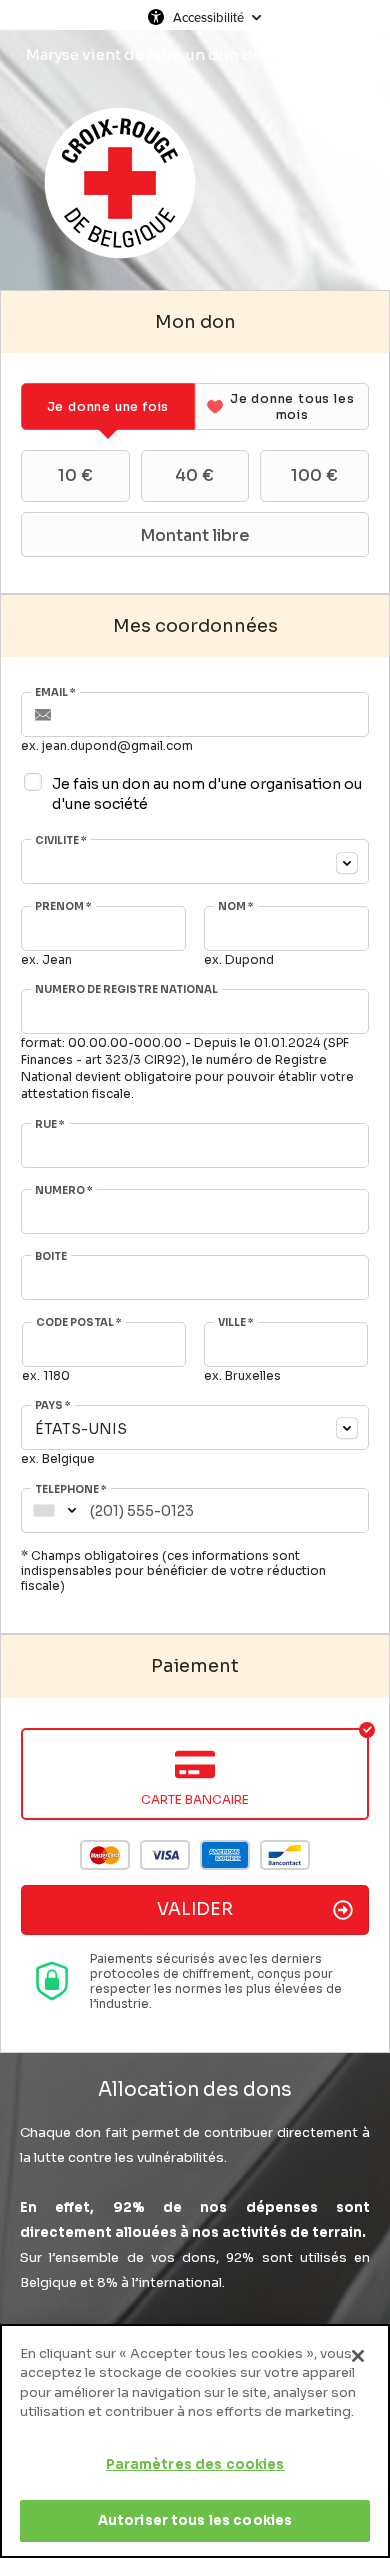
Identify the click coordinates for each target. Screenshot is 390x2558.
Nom (236, 907)
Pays (53, 1406)
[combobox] (195, 861)
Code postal (79, 1323)
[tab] (108, 406)
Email (55, 693)
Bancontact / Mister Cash (285, 1855)
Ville (236, 1323)
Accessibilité (208, 17)
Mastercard (105, 1855)
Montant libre (195, 535)
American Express (225, 1855)
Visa (165, 1855)
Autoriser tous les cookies (195, 2520)
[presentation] (108, 406)
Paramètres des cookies (195, 2464)
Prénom (63, 907)
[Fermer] (358, 2356)
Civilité (61, 841)
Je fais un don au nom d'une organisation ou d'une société (207, 794)
